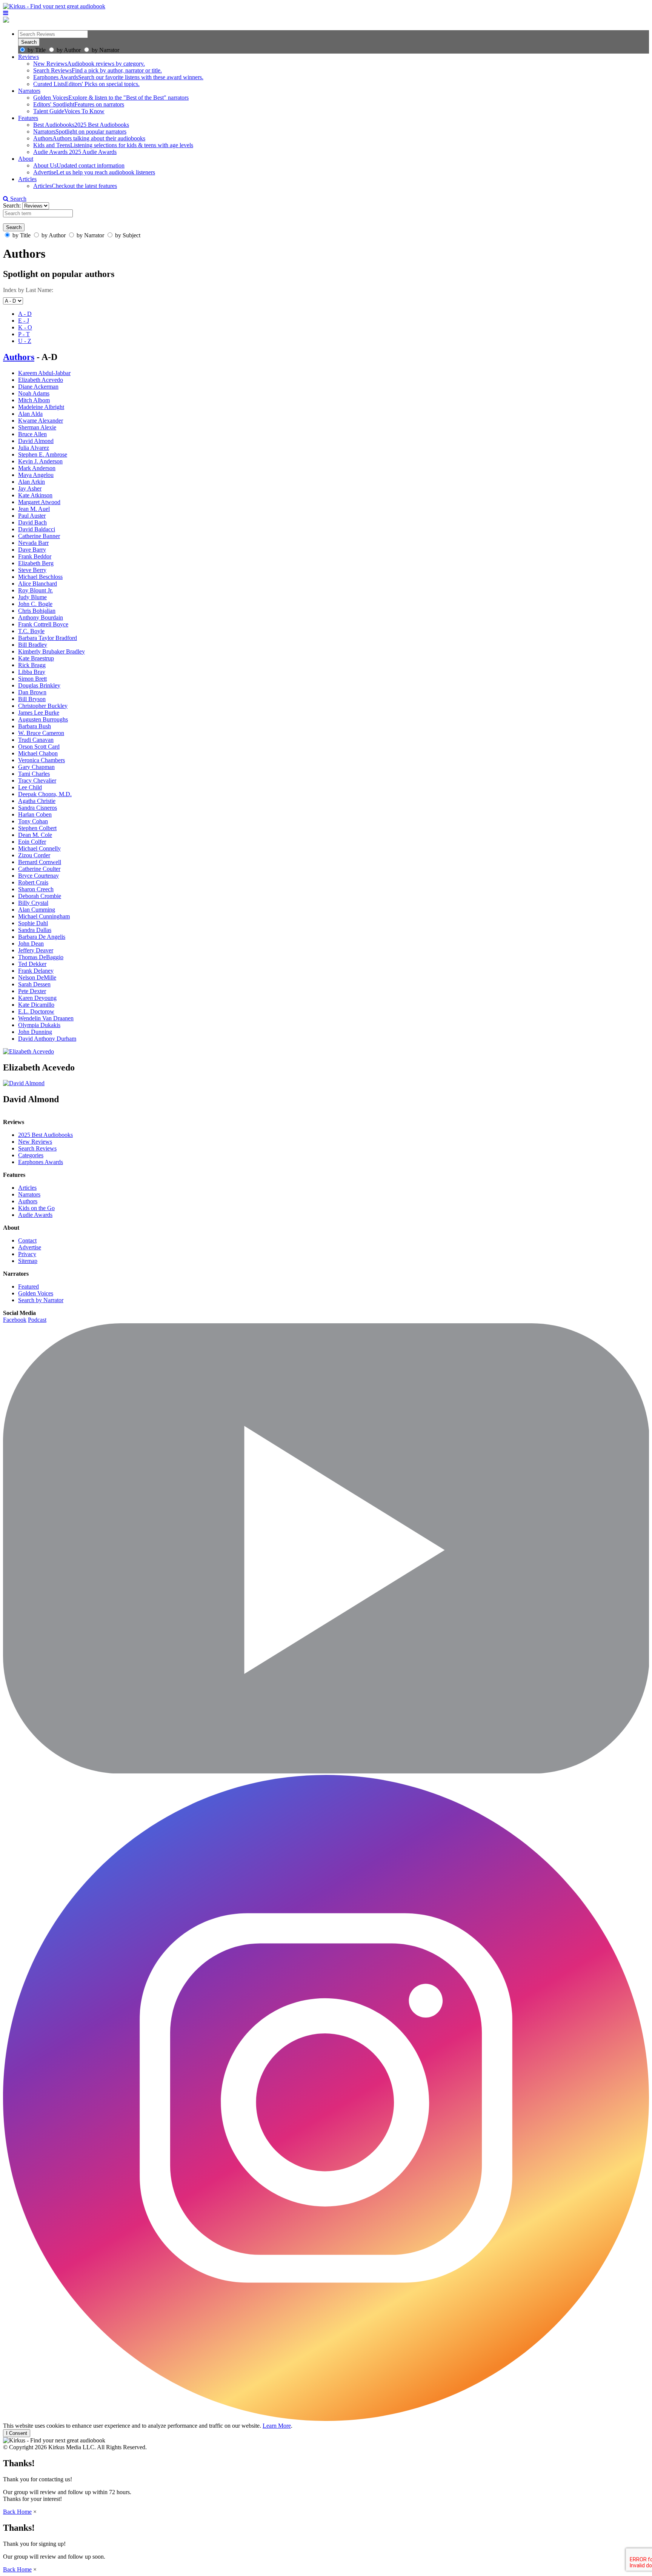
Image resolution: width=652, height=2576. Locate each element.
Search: (13, 205)
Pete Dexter (32, 991)
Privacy (27, 1254)
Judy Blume (32, 597)
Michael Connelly (39, 848)
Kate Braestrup (36, 658)
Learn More (277, 2426)
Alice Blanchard (38, 584)
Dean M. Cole (35, 835)
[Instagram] (326, 2419)
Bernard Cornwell (40, 862)
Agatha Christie (37, 801)
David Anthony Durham (47, 1039)
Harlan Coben (35, 814)
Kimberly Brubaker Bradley (52, 651)
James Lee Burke (39, 713)
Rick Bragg (32, 665)
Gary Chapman (36, 767)
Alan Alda (30, 414)
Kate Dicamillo (36, 1005)
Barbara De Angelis (42, 937)
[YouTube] (326, 1771)
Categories (31, 1155)
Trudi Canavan (36, 740)
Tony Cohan (33, 821)
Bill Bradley (33, 645)
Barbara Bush (35, 726)
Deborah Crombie (40, 896)
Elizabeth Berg (36, 563)
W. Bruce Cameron (41, 733)
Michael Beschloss (40, 577)
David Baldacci (37, 529)
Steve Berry (32, 570)
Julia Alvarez (34, 448)
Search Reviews (37, 1148)
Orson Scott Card (39, 747)
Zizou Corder (34, 855)
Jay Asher (30, 488)
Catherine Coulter (39, 869)
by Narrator (105, 50)
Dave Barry (32, 550)
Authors (19, 357)
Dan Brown (32, 692)
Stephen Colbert (37, 828)
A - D (25, 314)
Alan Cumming (37, 910)
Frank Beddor (35, 556)
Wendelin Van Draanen (46, 1018)
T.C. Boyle (31, 631)
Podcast (37, 1320)
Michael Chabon (38, 753)
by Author (69, 50)
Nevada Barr (33, 543)
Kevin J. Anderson (40, 461)
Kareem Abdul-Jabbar (44, 373)
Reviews (28, 57)
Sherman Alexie (37, 427)
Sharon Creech (36, 889)
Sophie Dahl (33, 923)
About (26, 159)
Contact (27, 1240)
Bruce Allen (32, 434)
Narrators (29, 91)
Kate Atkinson (35, 495)
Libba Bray (32, 672)
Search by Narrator (41, 1300)
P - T (24, 334)
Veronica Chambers (42, 760)
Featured (28, 1286)
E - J (24, 321)
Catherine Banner (39, 536)
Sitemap (28, 1261)
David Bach (32, 522)
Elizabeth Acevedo (41, 380)
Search (18, 199)
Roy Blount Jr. (35, 590)
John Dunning (35, 1032)
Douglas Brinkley (39, 685)
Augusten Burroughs (43, 719)
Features (28, 118)
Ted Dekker (32, 964)
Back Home (17, 2512)
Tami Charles (34, 774)
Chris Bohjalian (37, 611)
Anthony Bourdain (41, 617)
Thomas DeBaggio (41, 957)
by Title (37, 50)
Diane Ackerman (38, 387)
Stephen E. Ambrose (43, 454)
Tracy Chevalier (37, 780)
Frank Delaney (36, 971)
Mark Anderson (37, 468)
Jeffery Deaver (36, 950)
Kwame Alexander (41, 421)
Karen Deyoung (37, 998)
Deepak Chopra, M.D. (45, 794)
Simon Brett (32, 679)
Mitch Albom (34, 400)
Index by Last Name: (28, 290)
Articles (27, 179)
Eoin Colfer (32, 842)
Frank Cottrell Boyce (43, 624)
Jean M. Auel (34, 509)
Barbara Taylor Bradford (48, 638)
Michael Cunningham (44, 916)
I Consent (17, 2433)
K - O (25, 327)
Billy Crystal (33, 903)
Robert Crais (33, 882)
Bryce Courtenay (38, 876)
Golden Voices (36, 1293)
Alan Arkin (32, 482)
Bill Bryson (32, 699)
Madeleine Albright (41, 407)
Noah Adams (34, 393)
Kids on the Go (36, 1208)
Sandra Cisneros (38, 808)
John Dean (31, 944)
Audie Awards (35, 1215)
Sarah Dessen (34, 984)
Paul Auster (32, 516)
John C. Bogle (35, 604)
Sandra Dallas (35, 930)
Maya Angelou (36, 475)
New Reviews (35, 1142)
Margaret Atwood (39, 502)
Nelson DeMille (37, 977)
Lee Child (30, 787)
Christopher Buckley (43, 706)
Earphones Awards (41, 1162)
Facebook (15, 1320)
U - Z (25, 341)
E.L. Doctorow (36, 1011)
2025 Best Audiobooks (45, 1135)
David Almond (36, 441)
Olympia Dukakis (39, 1025)
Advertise (30, 1247)
